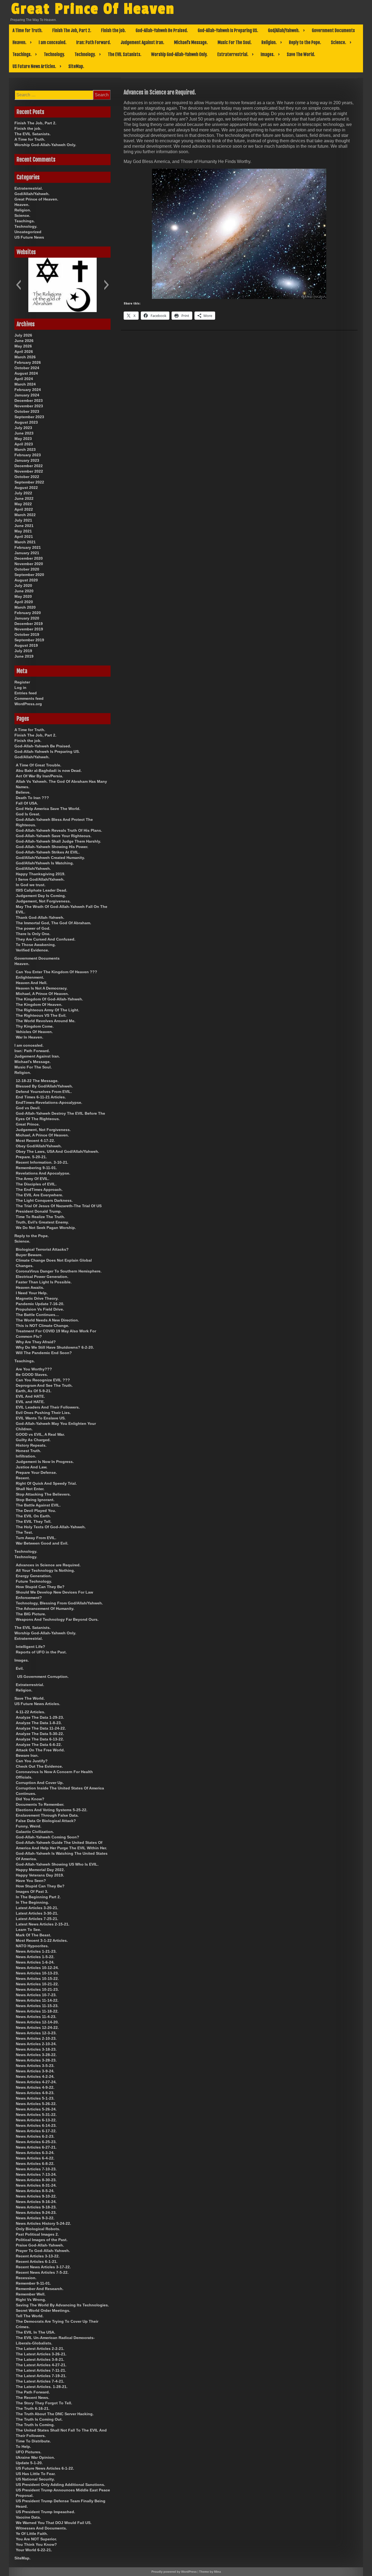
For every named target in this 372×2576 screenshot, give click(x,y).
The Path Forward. (33, 2392)
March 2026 (25, 357)
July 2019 (23, 651)
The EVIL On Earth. (33, 1516)
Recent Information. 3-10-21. (42, 1162)
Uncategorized (28, 232)
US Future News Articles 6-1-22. (45, 2468)
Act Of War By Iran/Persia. (39, 776)
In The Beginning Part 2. (38, 1897)
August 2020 (26, 580)
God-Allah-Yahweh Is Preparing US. (228, 30)
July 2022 (23, 493)
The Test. (24, 1532)
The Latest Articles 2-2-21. (40, 2349)
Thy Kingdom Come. (35, 1026)
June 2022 (24, 498)
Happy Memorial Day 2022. (40, 1870)
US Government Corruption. (43, 1677)
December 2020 (29, 558)
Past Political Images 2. (37, 2234)
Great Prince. (28, 1124)
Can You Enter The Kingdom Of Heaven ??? (57, 972)
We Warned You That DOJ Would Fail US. (54, 2523)
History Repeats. (31, 1445)
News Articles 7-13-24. (36, 2174)
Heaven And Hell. (32, 983)
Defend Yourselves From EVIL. (44, 1092)
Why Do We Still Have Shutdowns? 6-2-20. (55, 1347)
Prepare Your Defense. (36, 1472)
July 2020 (23, 586)
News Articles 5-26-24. (36, 2109)
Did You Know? (30, 1799)
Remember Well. (31, 2294)
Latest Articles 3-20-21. (37, 1908)
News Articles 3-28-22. (36, 2055)
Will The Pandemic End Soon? (44, 1353)
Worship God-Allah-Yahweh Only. (179, 54)
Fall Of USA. (27, 803)
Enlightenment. (30, 977)
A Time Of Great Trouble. (39, 765)
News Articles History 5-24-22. (43, 2223)
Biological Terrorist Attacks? (42, 1249)
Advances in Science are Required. (48, 1565)
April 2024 (24, 379)
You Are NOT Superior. (36, 2539)
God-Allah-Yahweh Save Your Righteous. (54, 836)
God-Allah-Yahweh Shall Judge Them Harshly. (58, 841)
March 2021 (25, 542)
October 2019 (27, 634)
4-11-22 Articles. (31, 1712)
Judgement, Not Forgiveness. (43, 901)
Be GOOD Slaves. (32, 1375)
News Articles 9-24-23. (36, 2213)
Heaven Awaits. (30, 1287)
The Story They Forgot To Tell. (44, 2403)
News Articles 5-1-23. (35, 2098)
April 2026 (24, 352)
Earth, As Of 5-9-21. (34, 1391)
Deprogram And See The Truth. (44, 1385)
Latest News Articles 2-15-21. (43, 1924)
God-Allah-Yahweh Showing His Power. (52, 847)
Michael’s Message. (191, 42)
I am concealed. (53, 42)
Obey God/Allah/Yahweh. (39, 1146)
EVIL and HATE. (30, 1402)
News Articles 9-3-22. (35, 2218)
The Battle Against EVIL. (38, 1505)
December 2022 (29, 466)
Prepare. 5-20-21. (31, 1157)
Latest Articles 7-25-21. (37, 1919)
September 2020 (29, 575)
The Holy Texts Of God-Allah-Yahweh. (51, 1527)
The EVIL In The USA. (36, 2332)
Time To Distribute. (33, 2441)
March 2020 (25, 607)
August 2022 (26, 488)
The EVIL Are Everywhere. (39, 1195)
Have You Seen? (31, 1881)
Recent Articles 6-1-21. (37, 2261)
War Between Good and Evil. (42, 1543)
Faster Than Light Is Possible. (44, 1282)
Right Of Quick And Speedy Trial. (46, 1483)
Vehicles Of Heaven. (34, 1032)
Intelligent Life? (31, 1647)
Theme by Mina (210, 2572)
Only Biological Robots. (38, 2229)
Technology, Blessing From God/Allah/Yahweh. (59, 1603)
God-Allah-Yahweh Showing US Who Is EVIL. (57, 1864)
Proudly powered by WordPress (174, 2572)
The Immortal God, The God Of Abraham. (54, 923)
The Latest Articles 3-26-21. (41, 2354)
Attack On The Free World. (40, 1750)
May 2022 (23, 504)
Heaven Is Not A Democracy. (42, 988)
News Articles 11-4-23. (36, 2017)
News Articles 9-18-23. (36, 2207)
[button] (18, 285)
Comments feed (29, 698)
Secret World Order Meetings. (43, 2310)
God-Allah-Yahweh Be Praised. (162, 30)
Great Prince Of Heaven (93, 9)
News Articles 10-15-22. (37, 1979)
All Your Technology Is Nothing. (45, 1570)
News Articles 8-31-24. (36, 2185)
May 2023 (23, 439)
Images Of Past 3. (32, 1891)
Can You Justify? (32, 1761)
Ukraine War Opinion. (35, 2457)
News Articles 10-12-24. (37, 1968)
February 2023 (28, 455)
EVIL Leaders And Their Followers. (48, 1407)
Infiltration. (26, 1456)
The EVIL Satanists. (125, 54)
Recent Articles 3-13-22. (38, 2256)
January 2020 (27, 618)
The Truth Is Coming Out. (39, 2419)
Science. (339, 42)
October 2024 (27, 368)
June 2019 (24, 656)
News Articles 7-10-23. (36, 2169)
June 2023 (24, 433)
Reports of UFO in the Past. (41, 1652)
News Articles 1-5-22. (35, 1957)
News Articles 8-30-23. (36, 2180)
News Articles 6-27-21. (36, 2147)
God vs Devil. (28, 1108)
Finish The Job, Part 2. (72, 30)
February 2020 (28, 613)
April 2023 (24, 444)
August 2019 (26, 645)
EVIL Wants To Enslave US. (41, 1418)
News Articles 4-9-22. (35, 2087)
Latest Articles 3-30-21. (37, 1913)
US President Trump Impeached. (45, 2512)
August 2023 (26, 422)
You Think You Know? (36, 2544)
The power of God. (33, 928)
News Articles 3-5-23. (35, 2066)
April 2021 (24, 537)
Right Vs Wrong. (31, 2300)
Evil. (20, 1668)
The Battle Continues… (37, 1315)
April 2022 (24, 509)
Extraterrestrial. (233, 54)
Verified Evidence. (32, 950)
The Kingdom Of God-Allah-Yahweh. (49, 999)
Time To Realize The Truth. (40, 1217)
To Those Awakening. (36, 945)
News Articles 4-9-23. (35, 2093)
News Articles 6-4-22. (35, 2158)
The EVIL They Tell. (34, 1521)
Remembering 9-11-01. (36, 1168)
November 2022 (29, 471)
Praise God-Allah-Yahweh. (40, 2245)
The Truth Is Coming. (35, 2425)
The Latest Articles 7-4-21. (40, 2381)
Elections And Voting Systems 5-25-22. (52, 1810)
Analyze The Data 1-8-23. (39, 1723)
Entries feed (26, 693)
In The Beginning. (32, 1902)
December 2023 (29, 400)
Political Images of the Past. (42, 2240)
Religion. (269, 42)
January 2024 (27, 395)
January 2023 (27, 460)
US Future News (29, 237)
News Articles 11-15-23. (37, 2006)
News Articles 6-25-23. (36, 2142)
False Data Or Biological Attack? (46, 1821)
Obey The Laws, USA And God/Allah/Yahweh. (57, 1151)
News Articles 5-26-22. (36, 2104)
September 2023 (29, 417)
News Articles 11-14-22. (37, 2000)
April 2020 (24, 602)
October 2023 (27, 411)
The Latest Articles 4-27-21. (41, 2365)
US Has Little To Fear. (36, 2474)
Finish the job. (113, 30)
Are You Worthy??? (34, 1369)
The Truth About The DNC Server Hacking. (55, 2414)
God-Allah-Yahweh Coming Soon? (48, 1837)
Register (22, 682)
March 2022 (25, 515)
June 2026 (24, 341)
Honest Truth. (28, 1451)
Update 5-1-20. (29, 2463)
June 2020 (24, 591)
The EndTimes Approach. (39, 1190)
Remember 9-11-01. (33, 2283)
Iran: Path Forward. (94, 42)
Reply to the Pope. (305, 42)
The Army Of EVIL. (33, 1179)
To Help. (23, 2446)
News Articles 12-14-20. (37, 2022)
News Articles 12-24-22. (37, 2027)
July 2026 (23, 335)
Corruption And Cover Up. (40, 1783)
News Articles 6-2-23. (35, 2136)
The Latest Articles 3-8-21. (40, 2359)
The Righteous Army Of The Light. (48, 1010)
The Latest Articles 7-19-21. (41, 2376)
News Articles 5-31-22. (36, 2115)
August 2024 (26, 373)
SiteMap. (76, 66)
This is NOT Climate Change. (42, 1326)
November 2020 (29, 564)
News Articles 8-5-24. (35, 2191)
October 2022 (27, 477)
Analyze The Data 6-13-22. (40, 1739)
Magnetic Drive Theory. (37, 1298)
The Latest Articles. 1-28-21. (42, 2387)
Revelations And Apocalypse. (43, 1173)
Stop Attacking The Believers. (43, 1494)
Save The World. (301, 54)
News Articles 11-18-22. (37, 2011)
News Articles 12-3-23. (36, 2033)
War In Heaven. (30, 1037)
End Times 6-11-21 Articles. (41, 1097)
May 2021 (23, 531)
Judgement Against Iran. (142, 42)
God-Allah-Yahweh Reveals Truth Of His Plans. (59, 830)
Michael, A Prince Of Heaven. (42, 994)
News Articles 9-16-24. (36, 2202)
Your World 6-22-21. (34, 2550)
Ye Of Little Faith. (32, 2534)
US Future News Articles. (34, 66)
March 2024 (25, 384)
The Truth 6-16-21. (33, 2408)
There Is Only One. (33, 934)
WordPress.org (28, 704)
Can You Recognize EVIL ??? (43, 1380)
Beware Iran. (27, 1755)
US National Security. (35, 2479)
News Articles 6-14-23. (36, 2125)
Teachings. (22, 54)
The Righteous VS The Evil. (41, 1015)
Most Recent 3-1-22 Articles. (42, 1940)
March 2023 (25, 449)
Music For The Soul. (235, 42)
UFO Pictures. (29, 2452)
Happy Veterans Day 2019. (40, 1875)
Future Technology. (34, 1581)
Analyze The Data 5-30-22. (40, 1734)
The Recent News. (33, 2398)
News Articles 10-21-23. (37, 1989)
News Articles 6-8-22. (35, 2164)
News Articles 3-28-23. (36, 2060)
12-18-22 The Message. (37, 1081)
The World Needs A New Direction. (47, 1320)
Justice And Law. (32, 1467)
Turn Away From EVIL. (36, 1538)
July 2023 (23, 428)
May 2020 (23, 596)
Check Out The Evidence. (39, 1766)
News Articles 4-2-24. (35, 2076)
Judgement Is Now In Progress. (45, 1462)
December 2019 (29, 624)
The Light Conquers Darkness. (44, 1200)
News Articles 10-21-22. (37, 1984)
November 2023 (29, 406)
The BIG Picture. (31, 1614)
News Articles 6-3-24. (35, 2153)
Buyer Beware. (29, 1255)
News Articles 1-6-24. (35, 1962)
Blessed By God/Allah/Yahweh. (44, 1086)
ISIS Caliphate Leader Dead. (42, 890)
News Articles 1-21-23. (36, 1951)
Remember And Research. (40, 2289)
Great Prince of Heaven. (36, 199)
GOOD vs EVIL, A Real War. (40, 1434)
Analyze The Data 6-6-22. (39, 1745)
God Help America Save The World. (48, 809)
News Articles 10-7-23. (36, 1995)
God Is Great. (28, 814)
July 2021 (23, 520)
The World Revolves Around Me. (46, 1021)
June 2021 (24, 526)
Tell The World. (30, 2316)
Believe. (23, 792)
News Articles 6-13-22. (36, 2120)
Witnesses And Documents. (41, 2528)
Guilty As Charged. (33, 1440)
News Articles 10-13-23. (37, 1973)
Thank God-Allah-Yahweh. (40, 917)
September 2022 (29, 482)
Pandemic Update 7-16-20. (40, 1304)
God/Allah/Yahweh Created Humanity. (50, 858)
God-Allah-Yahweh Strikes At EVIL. (48, 852)
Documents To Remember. (40, 1804)
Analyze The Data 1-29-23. (40, 1717)
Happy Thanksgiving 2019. (41, 874)
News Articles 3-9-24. (35, 2071)
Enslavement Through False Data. (47, 1815)
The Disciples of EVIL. (36, 1184)
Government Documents (333, 30)
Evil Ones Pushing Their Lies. (43, 1413)
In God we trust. (31, 885)
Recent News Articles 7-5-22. (42, 2272)
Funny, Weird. (29, 1826)
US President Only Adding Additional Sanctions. (60, 2485)
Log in (20, 688)
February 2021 (28, 547)
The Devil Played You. (36, 1511)
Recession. (26, 2278)
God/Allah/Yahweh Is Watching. (45, 863)
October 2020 (27, 569)
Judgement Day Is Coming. (41, 896)
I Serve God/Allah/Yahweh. (40, 879)
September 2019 (29, 640)
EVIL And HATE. (30, 1396)
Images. (268, 54)
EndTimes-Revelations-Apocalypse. (49, 1102)
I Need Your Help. (32, 1293)
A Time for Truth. (28, 30)
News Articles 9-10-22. (36, 2196)
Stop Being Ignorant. (35, 1500)
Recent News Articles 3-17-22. (43, 2267)
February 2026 (28, 362)
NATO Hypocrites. (32, 1946)
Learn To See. (28, 1930)
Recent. (23, 1478)
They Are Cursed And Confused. (46, 939)
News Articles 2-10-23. (36, 2038)
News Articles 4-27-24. (36, 2082)
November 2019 (29, 629)
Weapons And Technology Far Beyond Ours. (57, 1619)
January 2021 (27, 553)
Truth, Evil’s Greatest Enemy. (42, 1222)
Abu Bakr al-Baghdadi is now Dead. (49, 771)
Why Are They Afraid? (36, 1342)
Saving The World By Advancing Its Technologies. (62, 2305)
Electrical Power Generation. (42, 1277)
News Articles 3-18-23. (36, 2049)
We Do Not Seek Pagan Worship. (46, 1228)
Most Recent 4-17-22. (35, 1141)
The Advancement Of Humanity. (45, 1609)
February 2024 (28, 390)
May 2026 (23, 346)
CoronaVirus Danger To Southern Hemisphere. (59, 1271)
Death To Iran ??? (32, 798)
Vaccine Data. (28, 2517)
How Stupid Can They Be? (40, 1587)
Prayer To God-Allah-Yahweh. (43, 2251)
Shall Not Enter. (30, 1489)
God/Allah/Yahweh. (284, 30)
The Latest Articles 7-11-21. (41, 2370)
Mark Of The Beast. (33, 1935)
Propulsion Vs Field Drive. (40, 1309)
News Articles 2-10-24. (36, 2044)
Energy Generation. (34, 1576)
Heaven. (19, 42)
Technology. (54, 54)
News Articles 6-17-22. (36, 2131)
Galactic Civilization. (35, 1832)
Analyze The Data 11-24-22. (41, 1728)
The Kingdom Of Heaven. (39, 1004)
